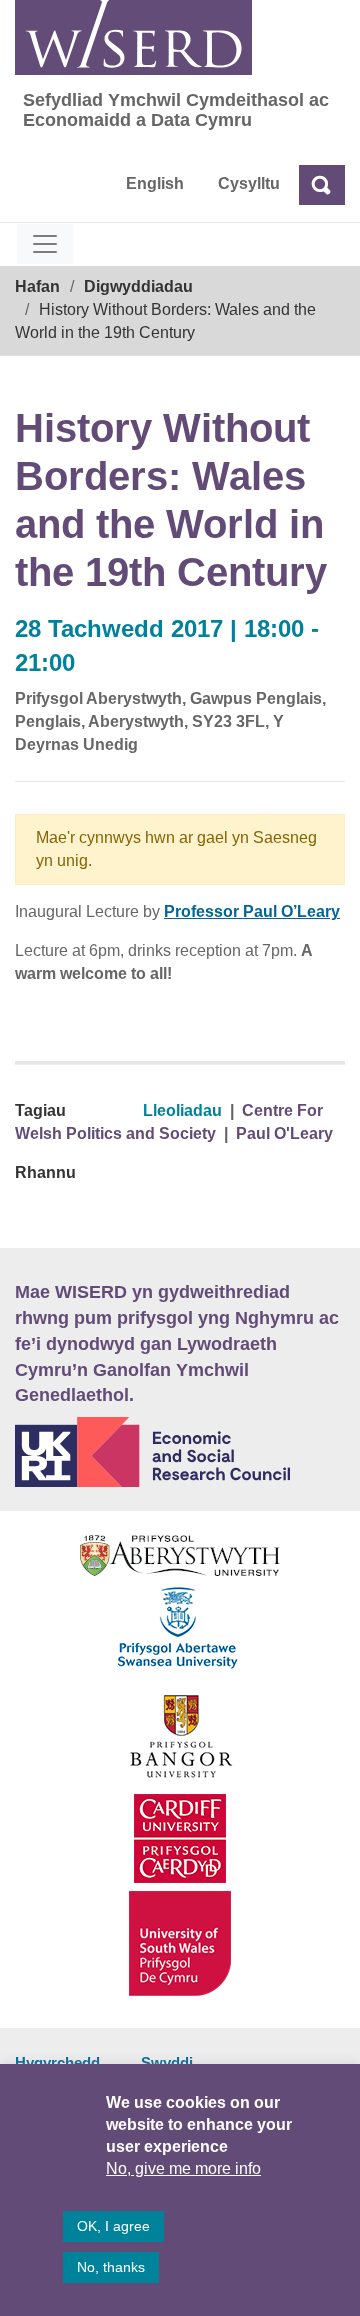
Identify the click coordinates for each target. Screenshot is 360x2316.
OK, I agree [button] (113, 2226)
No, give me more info (183, 2168)
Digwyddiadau (138, 286)
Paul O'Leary (284, 1133)
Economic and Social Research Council (180, 1452)
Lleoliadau (182, 1110)
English (155, 183)
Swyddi (167, 2062)
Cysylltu (249, 183)
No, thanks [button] (111, 2267)
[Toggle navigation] (45, 244)
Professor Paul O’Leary (252, 911)
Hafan (37, 286)
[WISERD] (133, 37)
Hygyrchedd (57, 2062)
